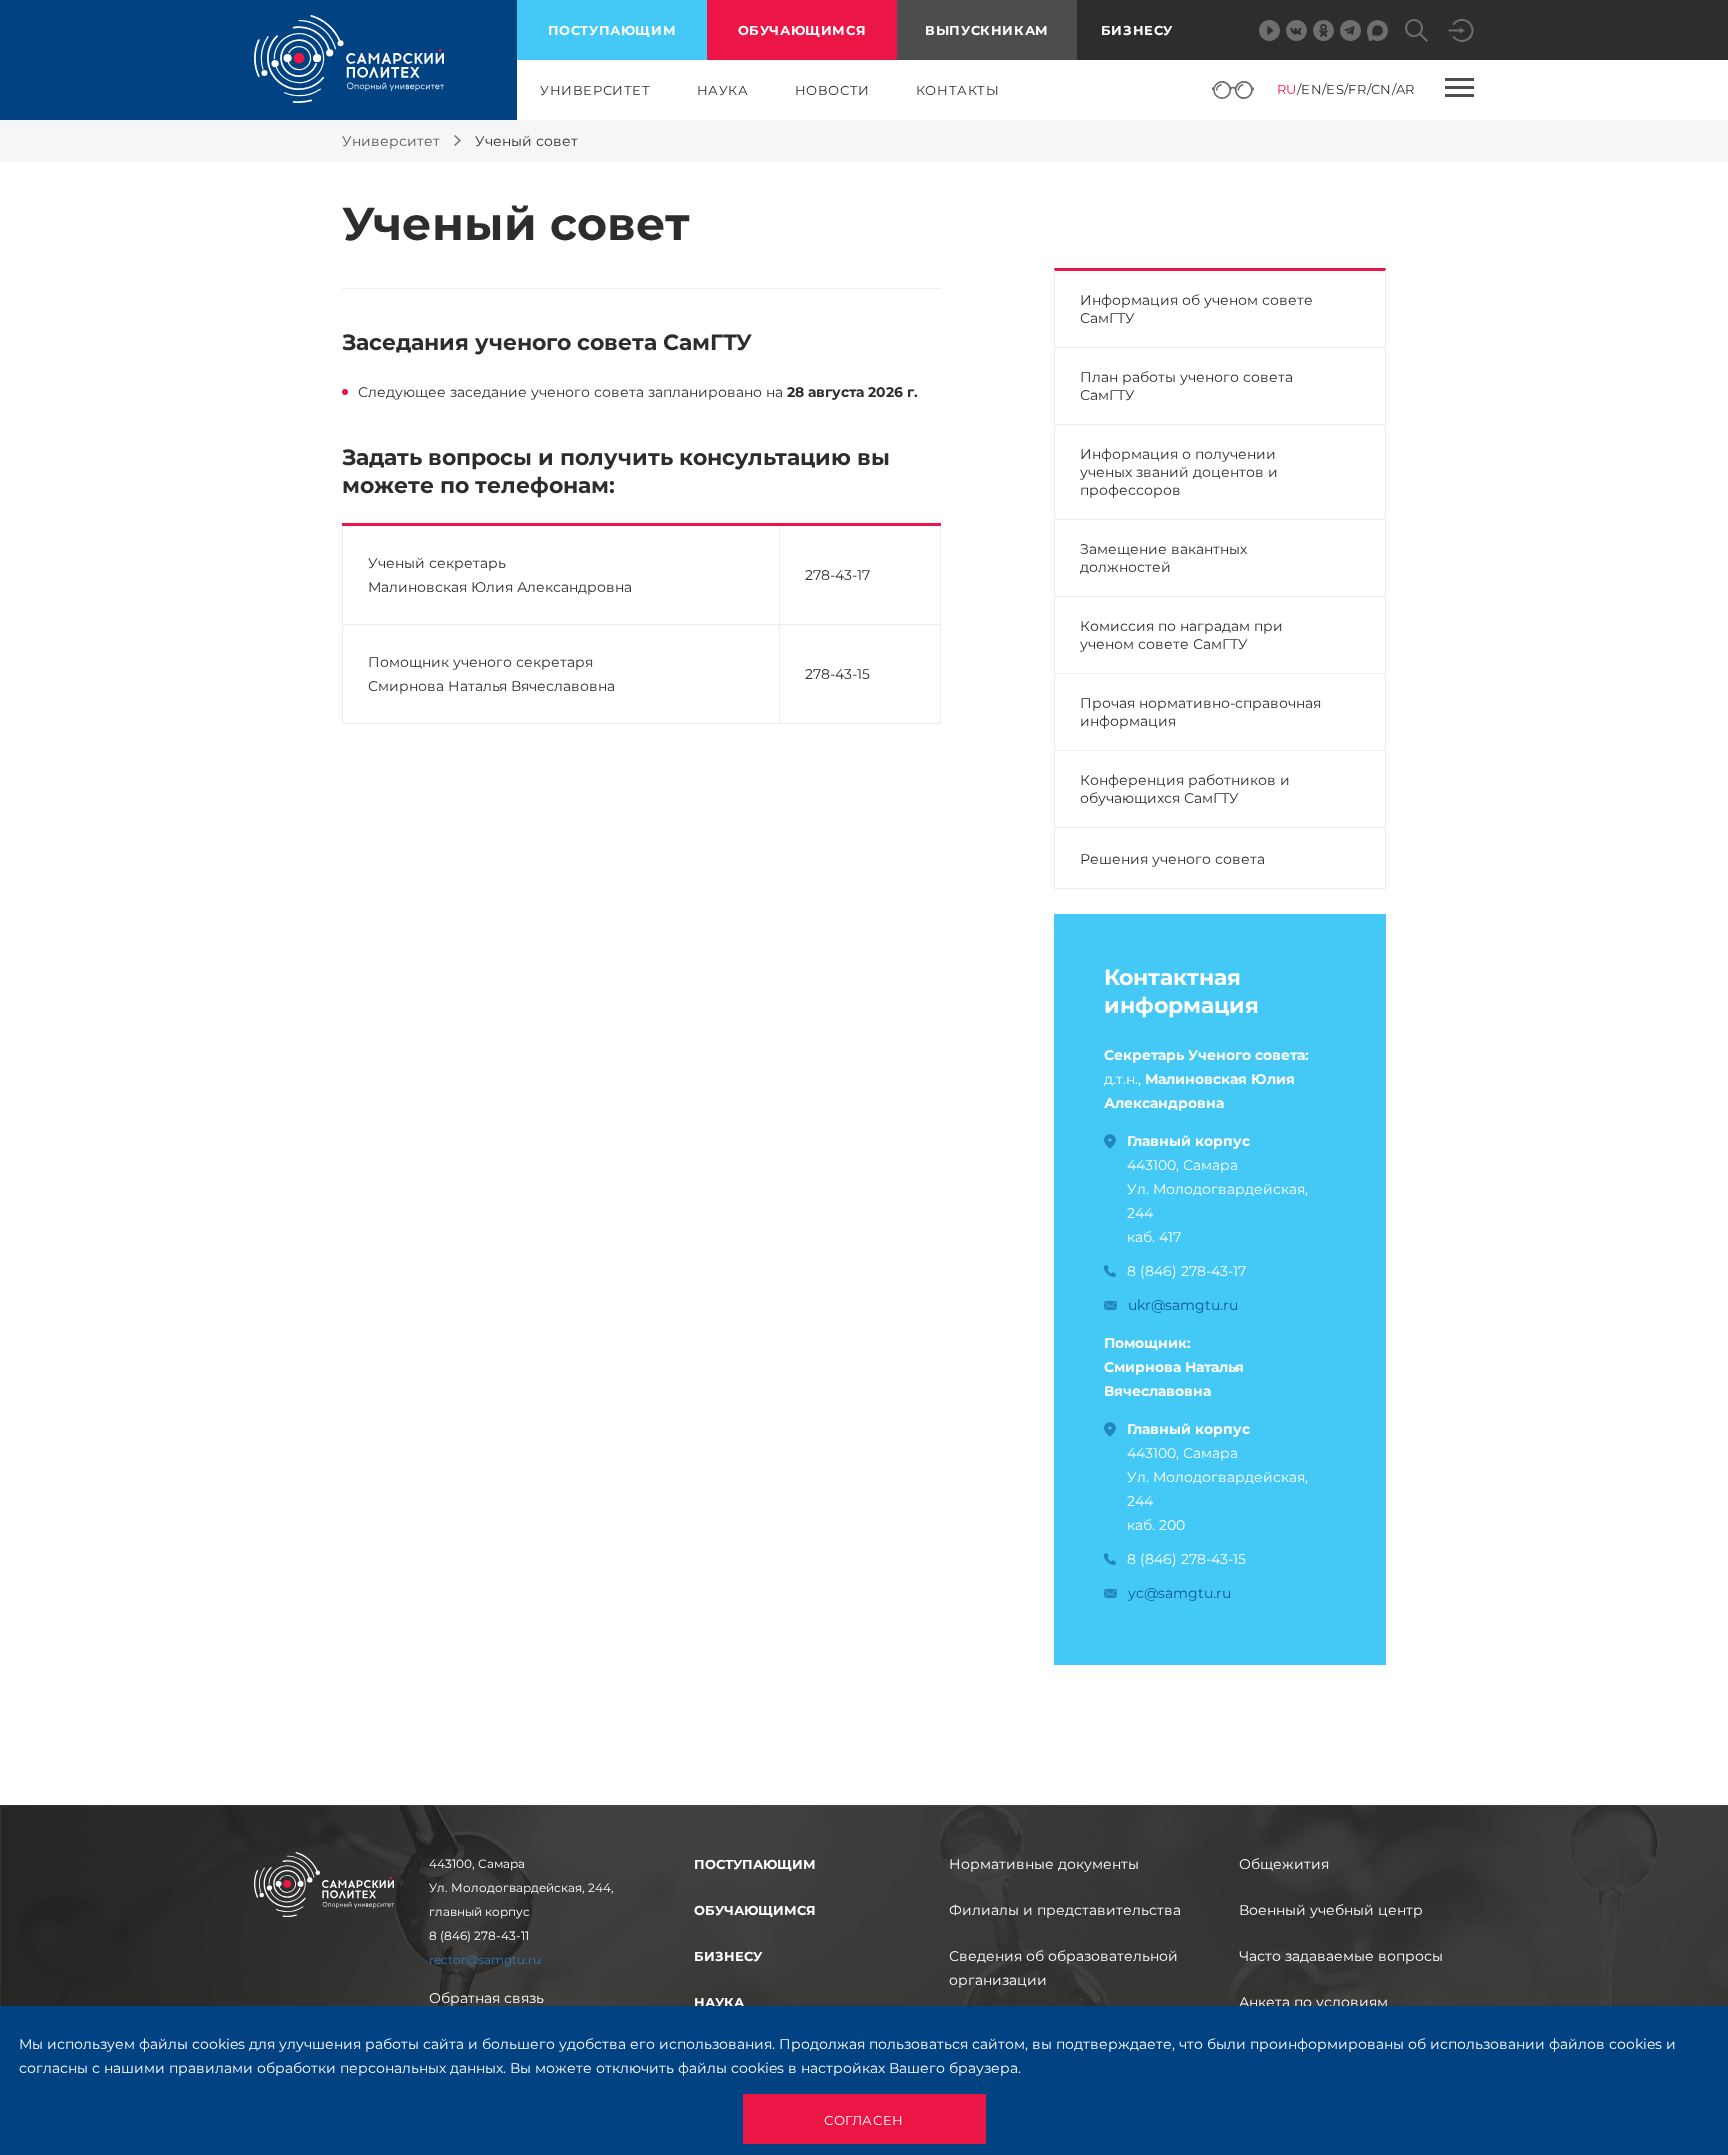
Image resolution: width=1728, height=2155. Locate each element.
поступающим (612, 30)
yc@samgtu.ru (1179, 1593)
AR (1405, 89)
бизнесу (728, 1956)
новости (832, 90)
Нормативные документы (1044, 1864)
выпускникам (987, 30)
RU (1287, 89)
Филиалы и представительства (1065, 1910)
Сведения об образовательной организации (1063, 1968)
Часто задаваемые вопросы (1341, 1956)
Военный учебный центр (1331, 1910)
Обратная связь (486, 1998)
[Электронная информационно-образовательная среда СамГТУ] (1461, 30)
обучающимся (802, 30)
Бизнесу (1137, 30)
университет (595, 90)
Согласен (864, 2120)
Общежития (1284, 1864)
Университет (391, 141)
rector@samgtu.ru (485, 1959)
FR (1357, 89)
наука (723, 90)
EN (1311, 89)
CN (1381, 89)
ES (1335, 89)
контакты (958, 90)
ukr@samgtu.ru (1183, 1305)
